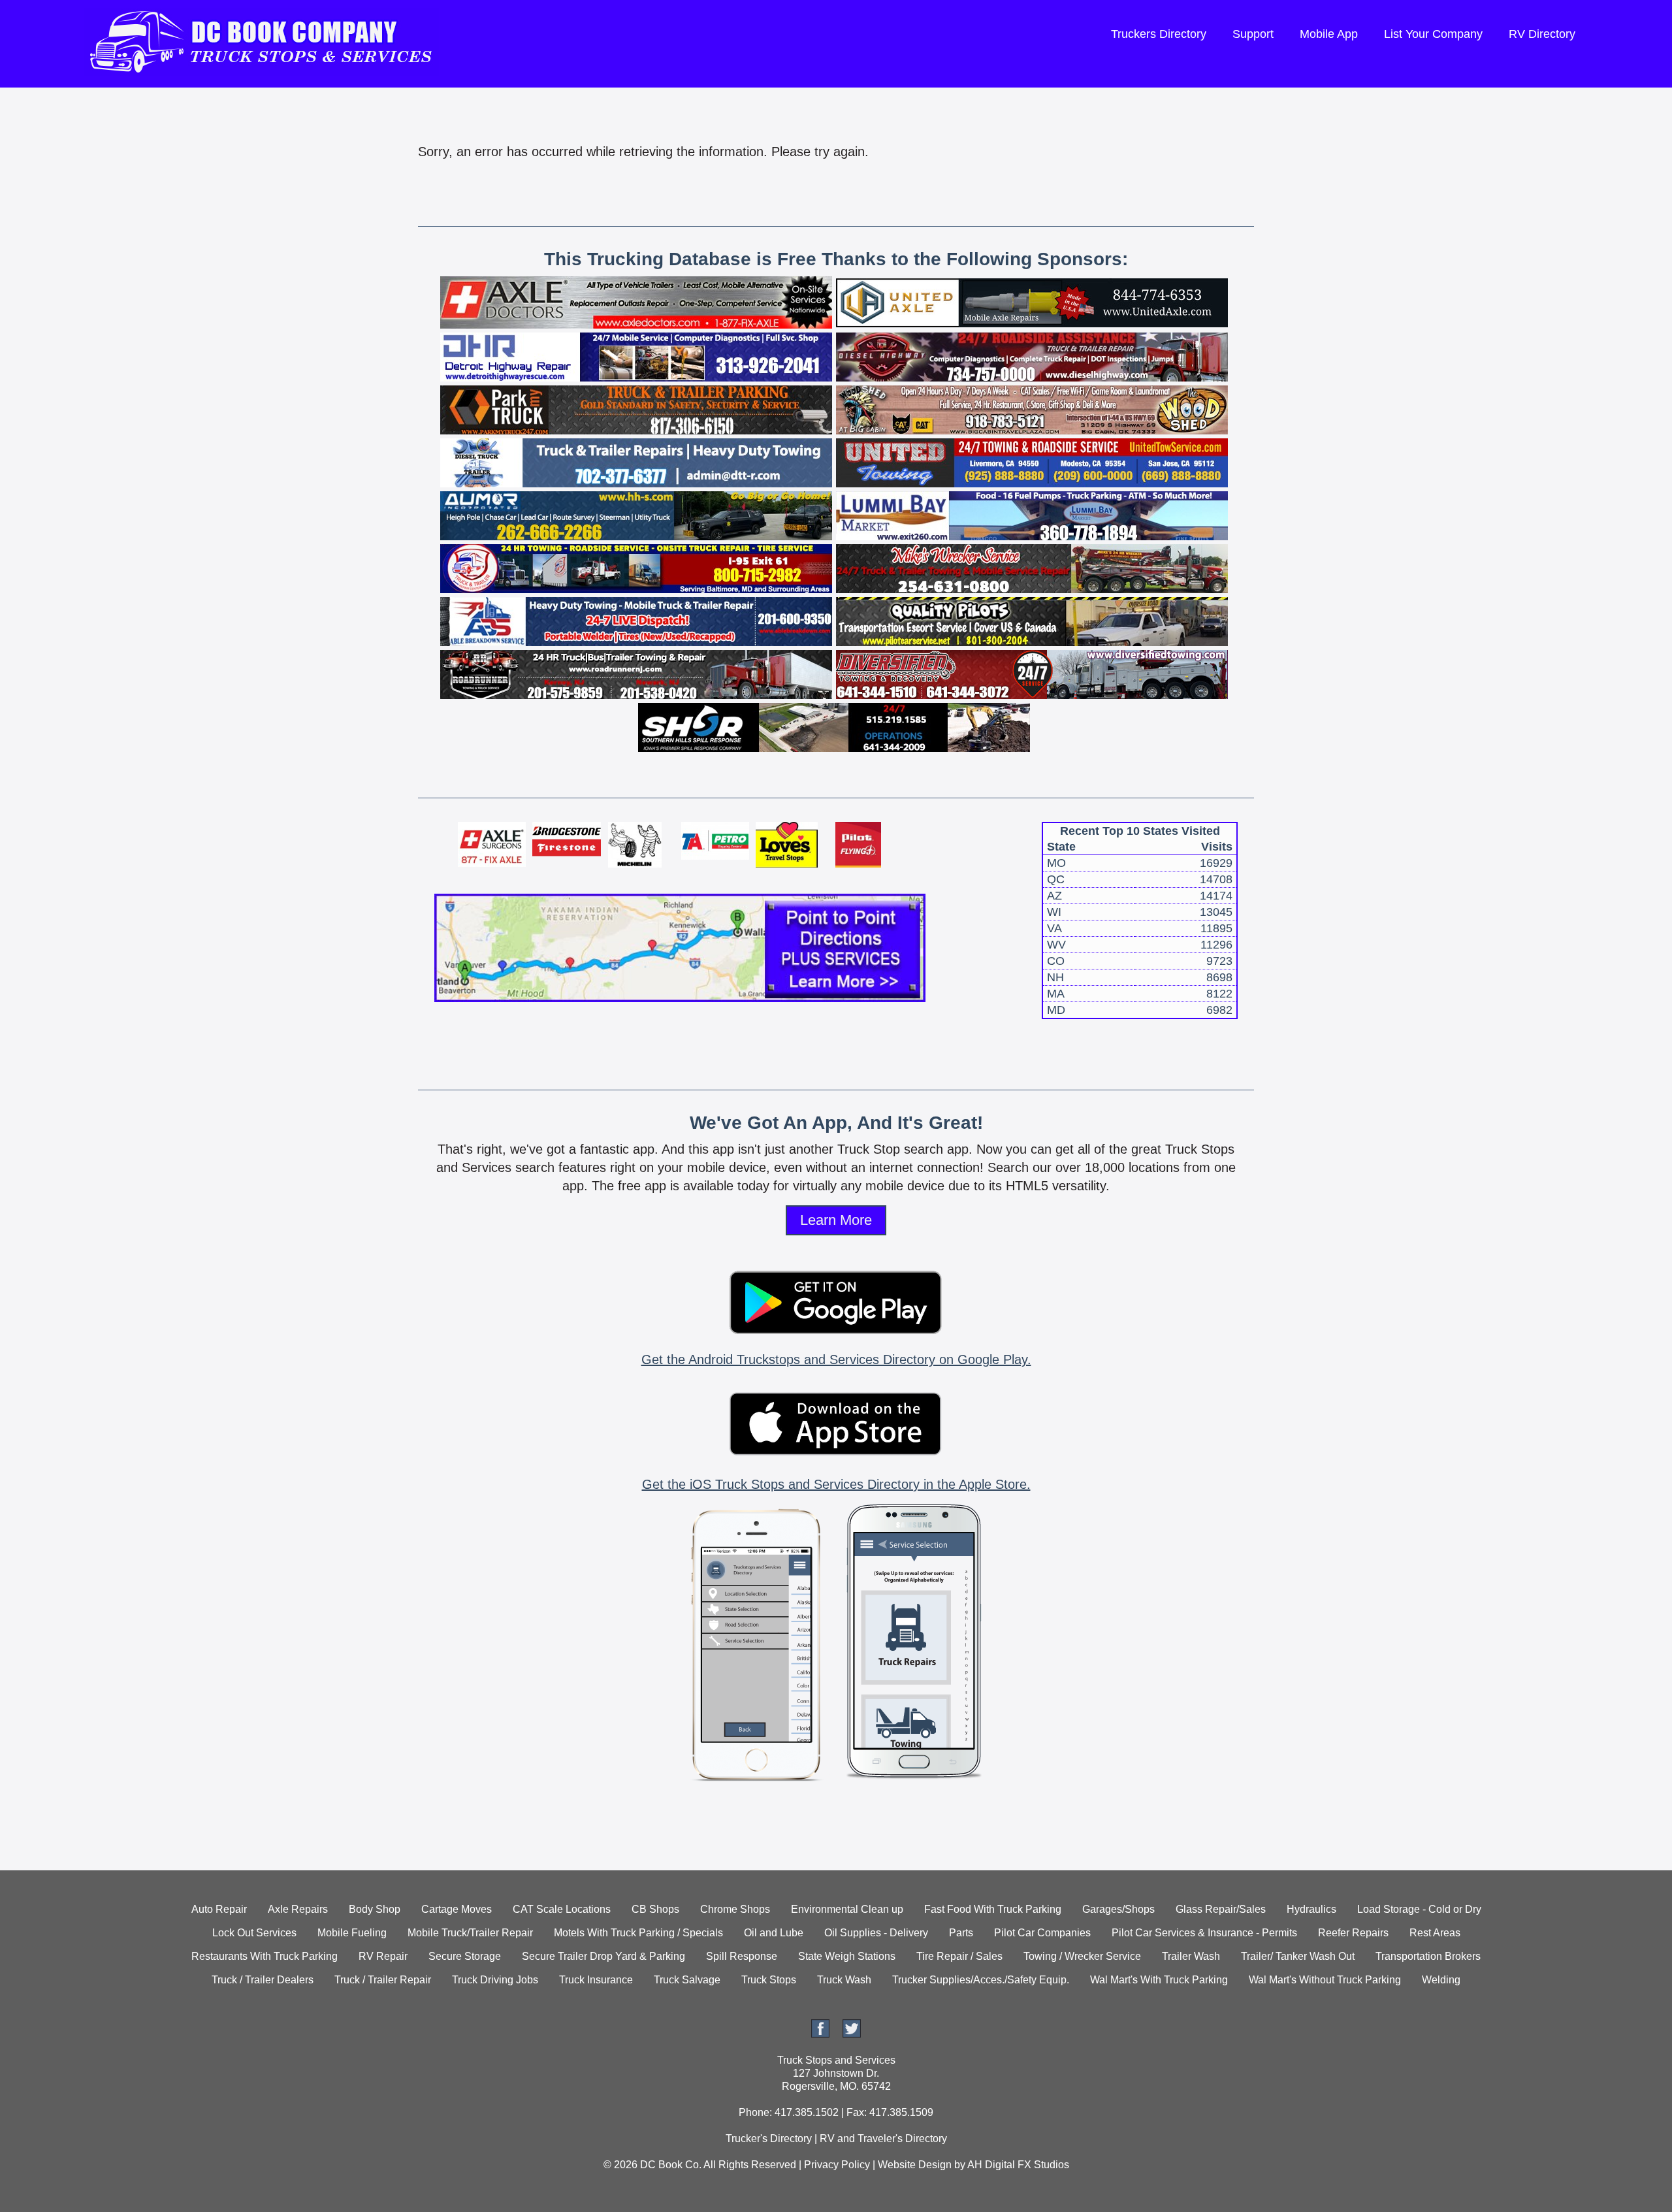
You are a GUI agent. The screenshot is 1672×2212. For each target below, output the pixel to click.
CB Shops (655, 1909)
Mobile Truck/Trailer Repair (470, 1933)
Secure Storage (465, 1956)
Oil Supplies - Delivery (876, 1933)
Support (1253, 34)
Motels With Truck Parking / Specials (638, 1933)
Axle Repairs (298, 1909)
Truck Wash (844, 1980)
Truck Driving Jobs (495, 1980)
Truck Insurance (596, 1980)
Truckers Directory (1159, 34)
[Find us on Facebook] (820, 2034)
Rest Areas (1435, 1933)
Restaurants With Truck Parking (265, 1956)
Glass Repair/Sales (1221, 1909)
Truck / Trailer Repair (383, 1980)
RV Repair (383, 1956)
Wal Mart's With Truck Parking (1159, 1980)
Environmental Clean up (847, 1909)
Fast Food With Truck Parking (993, 1909)
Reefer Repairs (1353, 1933)
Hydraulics (1311, 1909)
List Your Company (1433, 34)
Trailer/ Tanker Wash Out (1298, 1956)
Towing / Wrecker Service (1082, 1956)
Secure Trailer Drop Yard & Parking (603, 1956)
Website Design (915, 2165)
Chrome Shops (735, 1909)
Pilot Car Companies (1042, 1933)
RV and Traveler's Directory (883, 2139)
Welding (1441, 1980)
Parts (961, 1933)
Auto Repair (219, 1909)
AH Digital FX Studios (1018, 2165)
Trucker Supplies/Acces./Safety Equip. (981, 1980)
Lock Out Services (254, 1933)
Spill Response (742, 1956)
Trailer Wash (1191, 1956)
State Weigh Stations (847, 1956)
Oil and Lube (774, 1933)
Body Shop (375, 1909)
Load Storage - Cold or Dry (1419, 1909)
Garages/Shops (1118, 1909)
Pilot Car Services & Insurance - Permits (1204, 1933)
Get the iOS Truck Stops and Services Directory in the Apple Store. (836, 1484)
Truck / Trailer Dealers (263, 1980)
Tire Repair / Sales (959, 1956)
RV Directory (1542, 34)
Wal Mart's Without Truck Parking (1325, 1980)
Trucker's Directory (769, 2139)
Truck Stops (769, 1980)
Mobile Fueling (352, 1933)
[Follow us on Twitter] (852, 2034)
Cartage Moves (457, 1909)
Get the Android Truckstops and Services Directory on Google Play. (836, 1359)
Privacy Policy (837, 2165)
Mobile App (1329, 34)
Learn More (836, 1220)
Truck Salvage (687, 1980)
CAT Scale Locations (562, 1909)
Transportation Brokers (1428, 1956)
